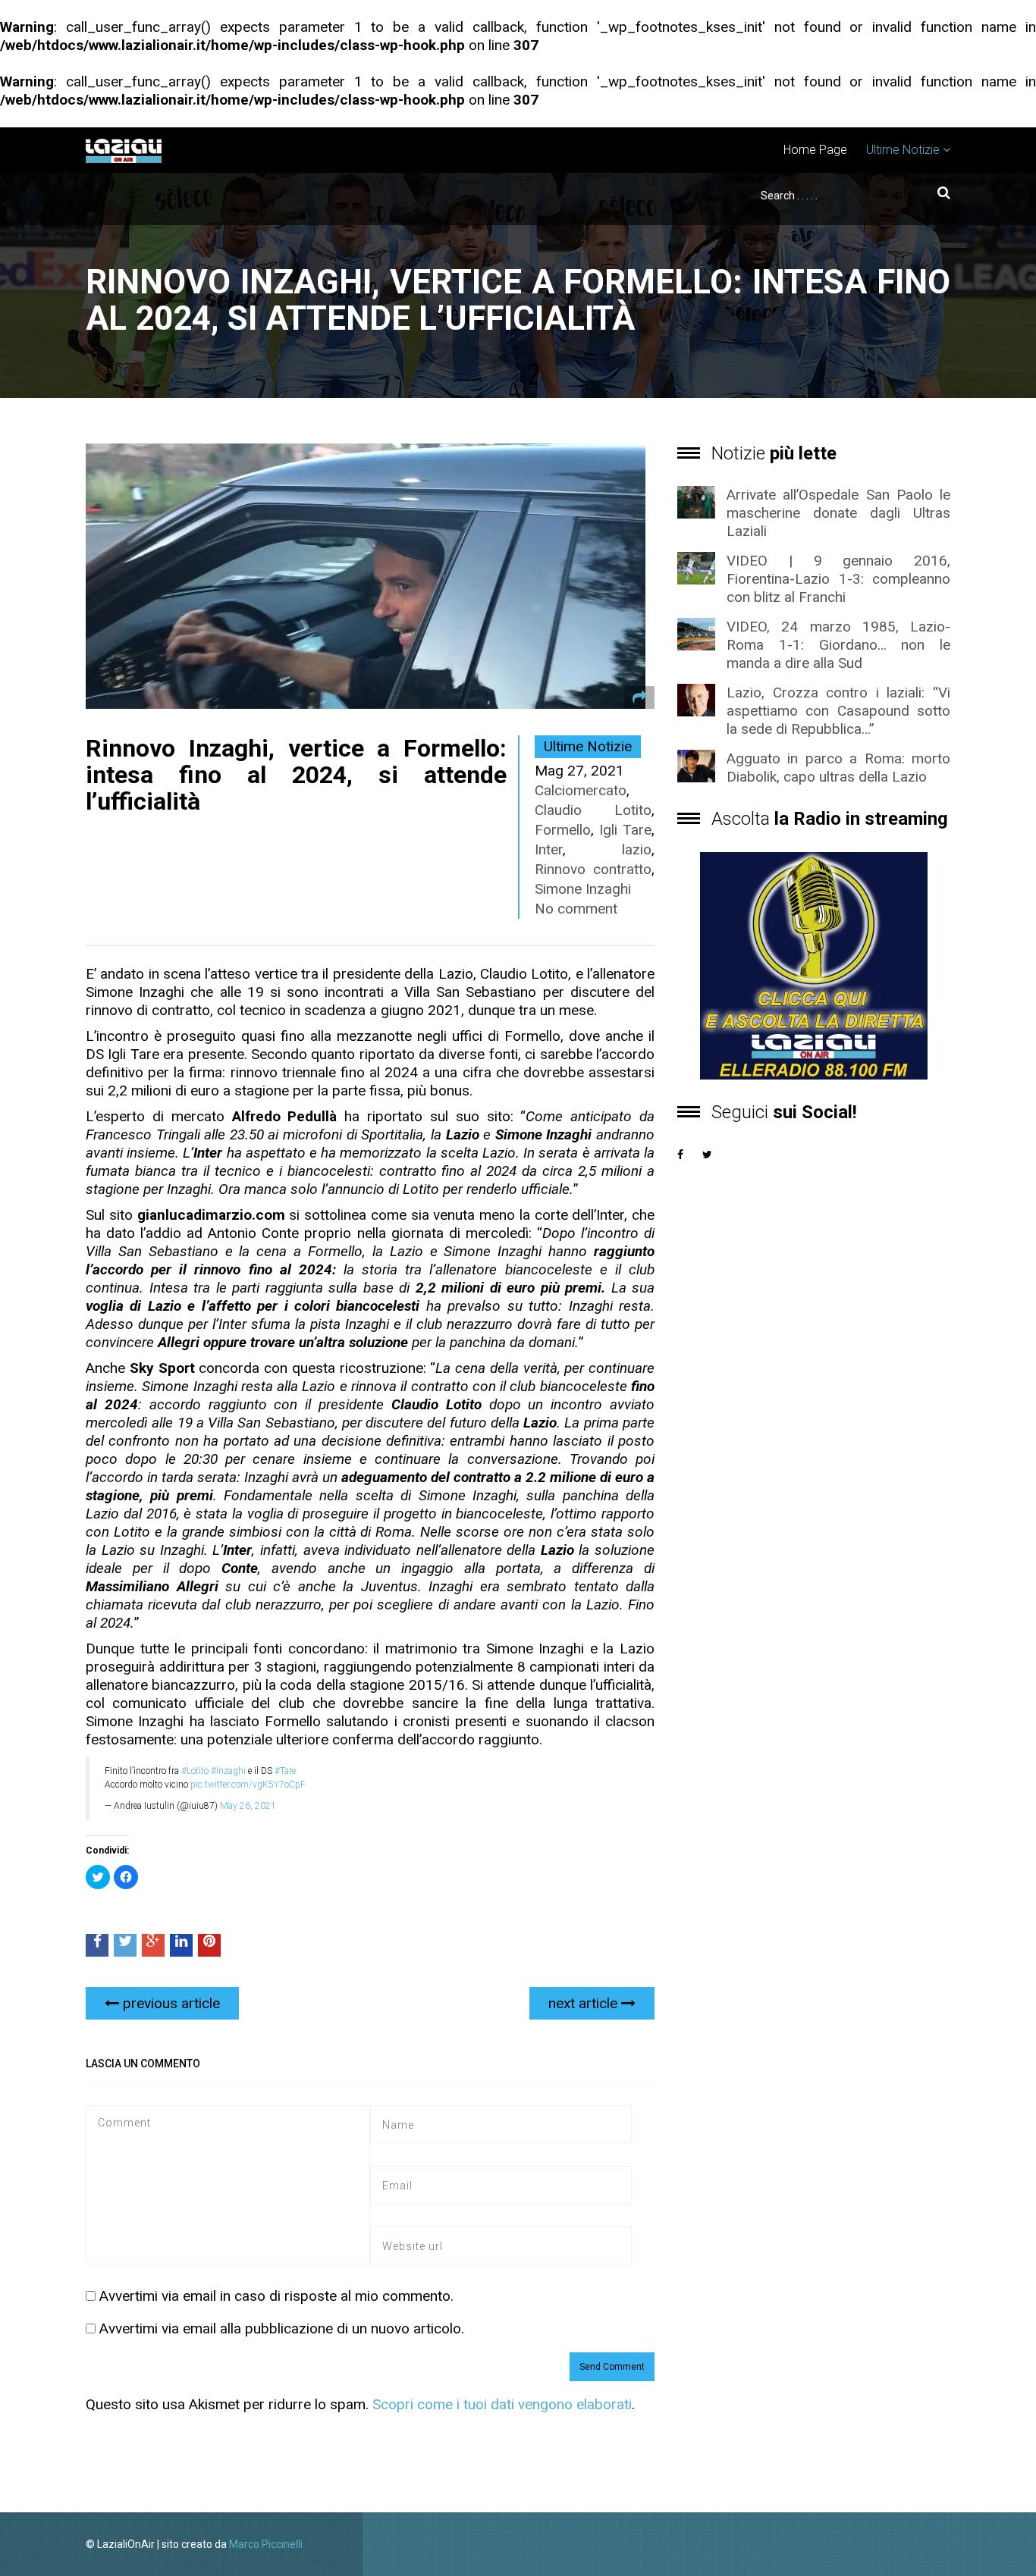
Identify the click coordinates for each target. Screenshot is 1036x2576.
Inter (549, 849)
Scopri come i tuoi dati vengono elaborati (502, 2404)
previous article (170, 2003)
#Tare (285, 1771)
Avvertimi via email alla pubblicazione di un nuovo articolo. (282, 2328)
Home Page (815, 150)
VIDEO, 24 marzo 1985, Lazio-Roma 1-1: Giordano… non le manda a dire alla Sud (838, 645)
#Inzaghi (228, 1771)
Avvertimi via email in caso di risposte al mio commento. (276, 2296)
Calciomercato (581, 790)
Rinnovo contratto (593, 869)
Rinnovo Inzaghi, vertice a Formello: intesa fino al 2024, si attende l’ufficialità (296, 775)
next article (585, 2003)
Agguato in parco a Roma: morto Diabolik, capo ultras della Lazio (838, 768)
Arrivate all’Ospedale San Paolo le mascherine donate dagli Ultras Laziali (838, 513)
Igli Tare (625, 830)
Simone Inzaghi (583, 889)
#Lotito (195, 1771)
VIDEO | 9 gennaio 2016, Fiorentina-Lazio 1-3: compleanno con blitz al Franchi (838, 579)
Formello (563, 830)
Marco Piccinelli (266, 2544)
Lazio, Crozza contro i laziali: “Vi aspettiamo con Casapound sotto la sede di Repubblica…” (838, 711)
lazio (637, 849)
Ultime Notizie (903, 150)
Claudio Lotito (593, 810)
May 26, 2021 (248, 1806)
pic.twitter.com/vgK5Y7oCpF (248, 1785)
